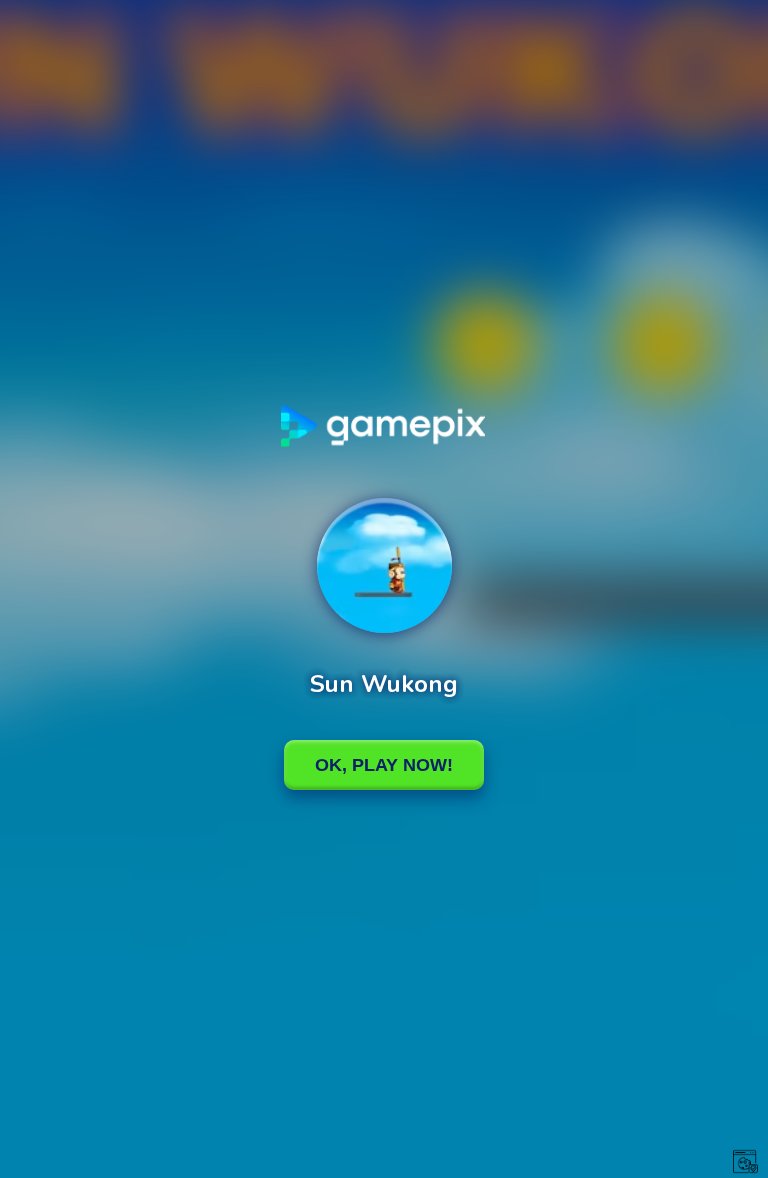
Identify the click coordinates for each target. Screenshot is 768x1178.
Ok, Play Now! (384, 765)
